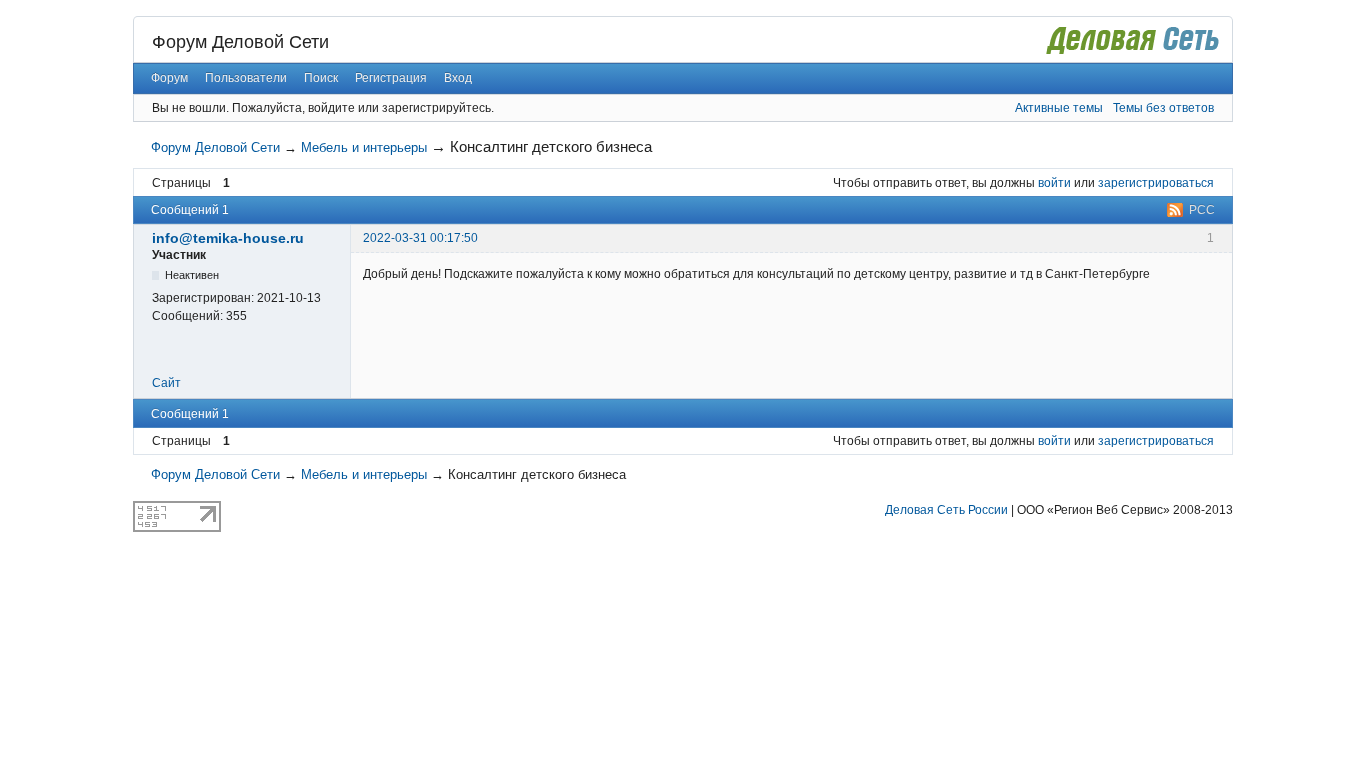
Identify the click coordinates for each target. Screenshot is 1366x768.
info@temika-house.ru (228, 238)
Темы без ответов (1163, 108)
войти (1054, 183)
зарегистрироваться (1156, 183)
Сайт (166, 383)
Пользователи (246, 78)
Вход (458, 78)
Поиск (321, 78)
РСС (1202, 210)
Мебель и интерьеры (364, 147)
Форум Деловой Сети (240, 42)
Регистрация (391, 78)
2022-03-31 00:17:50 (420, 238)
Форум (169, 78)
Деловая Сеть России (946, 510)
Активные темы (1059, 108)
